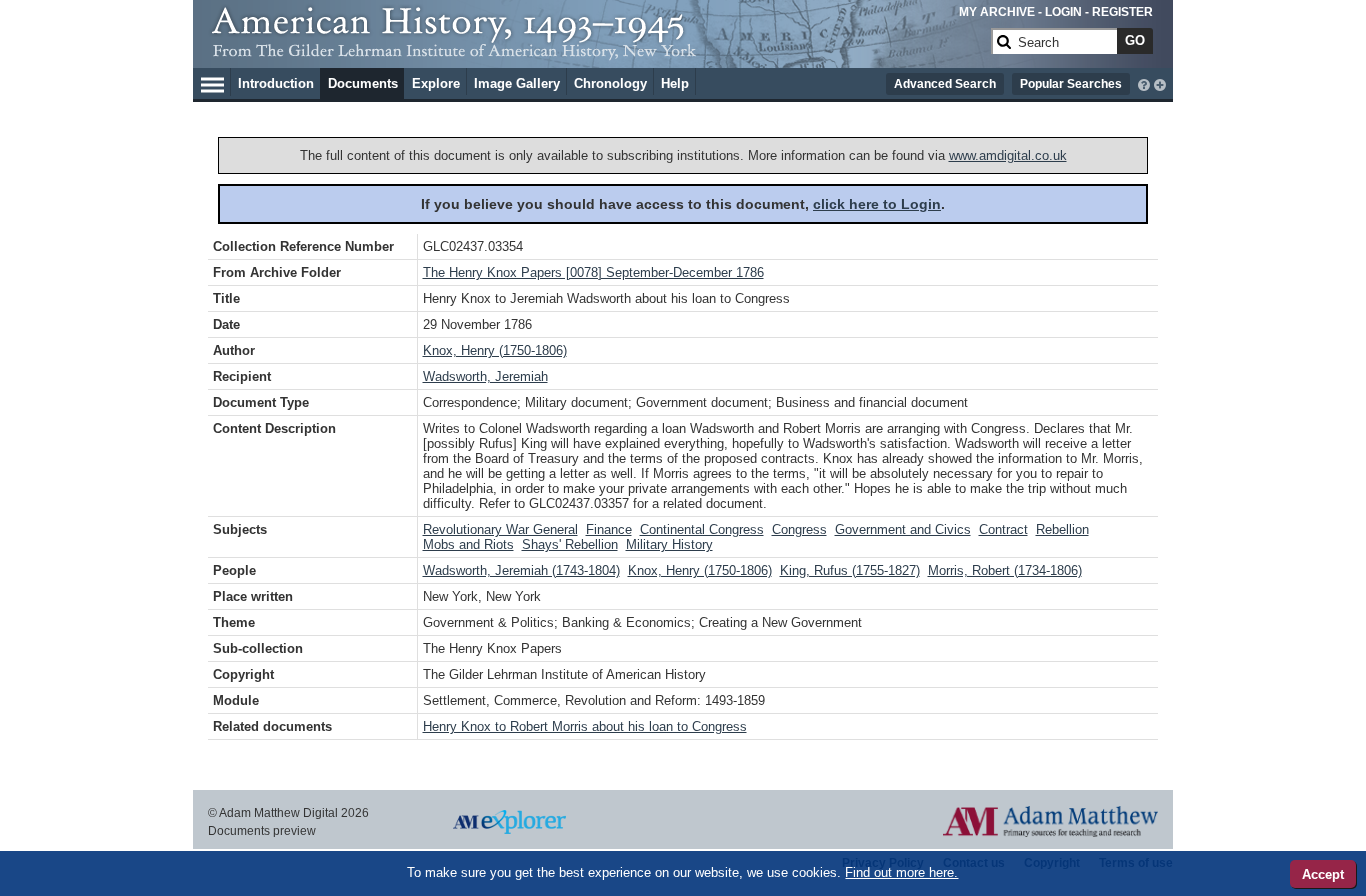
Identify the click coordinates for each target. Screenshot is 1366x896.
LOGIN (1063, 12)
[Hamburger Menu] (212, 82)
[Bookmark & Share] (1160, 83)
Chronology (610, 83)
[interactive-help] (1144, 83)
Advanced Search (945, 84)
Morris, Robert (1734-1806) (1005, 570)
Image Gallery (517, 83)
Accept (1323, 874)
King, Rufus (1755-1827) (850, 570)
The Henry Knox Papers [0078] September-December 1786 (593, 272)
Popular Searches (1071, 84)
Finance (609, 529)
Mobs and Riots (468, 544)
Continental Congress (702, 529)
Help (675, 83)
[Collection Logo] (597, 49)
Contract (1003, 529)
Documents (363, 83)
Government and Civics (903, 529)
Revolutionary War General (500, 529)
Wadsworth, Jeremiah (485, 376)
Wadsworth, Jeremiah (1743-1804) (521, 570)
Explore (436, 83)
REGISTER (1122, 12)
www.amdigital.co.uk (1008, 155)
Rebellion (1062, 529)
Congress (799, 529)
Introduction (276, 83)
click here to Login (877, 204)
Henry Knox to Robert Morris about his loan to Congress (585, 726)
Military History (669, 544)
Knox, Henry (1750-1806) (495, 350)
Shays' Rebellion (570, 544)
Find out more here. (901, 872)
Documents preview (262, 831)
